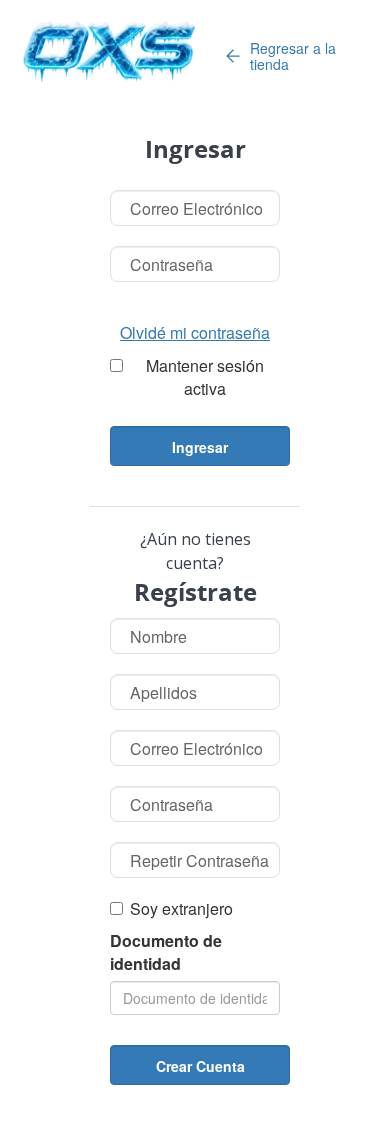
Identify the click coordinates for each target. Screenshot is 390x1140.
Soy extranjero (181, 909)
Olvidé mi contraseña (195, 333)
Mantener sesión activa (205, 377)
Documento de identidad (166, 952)
